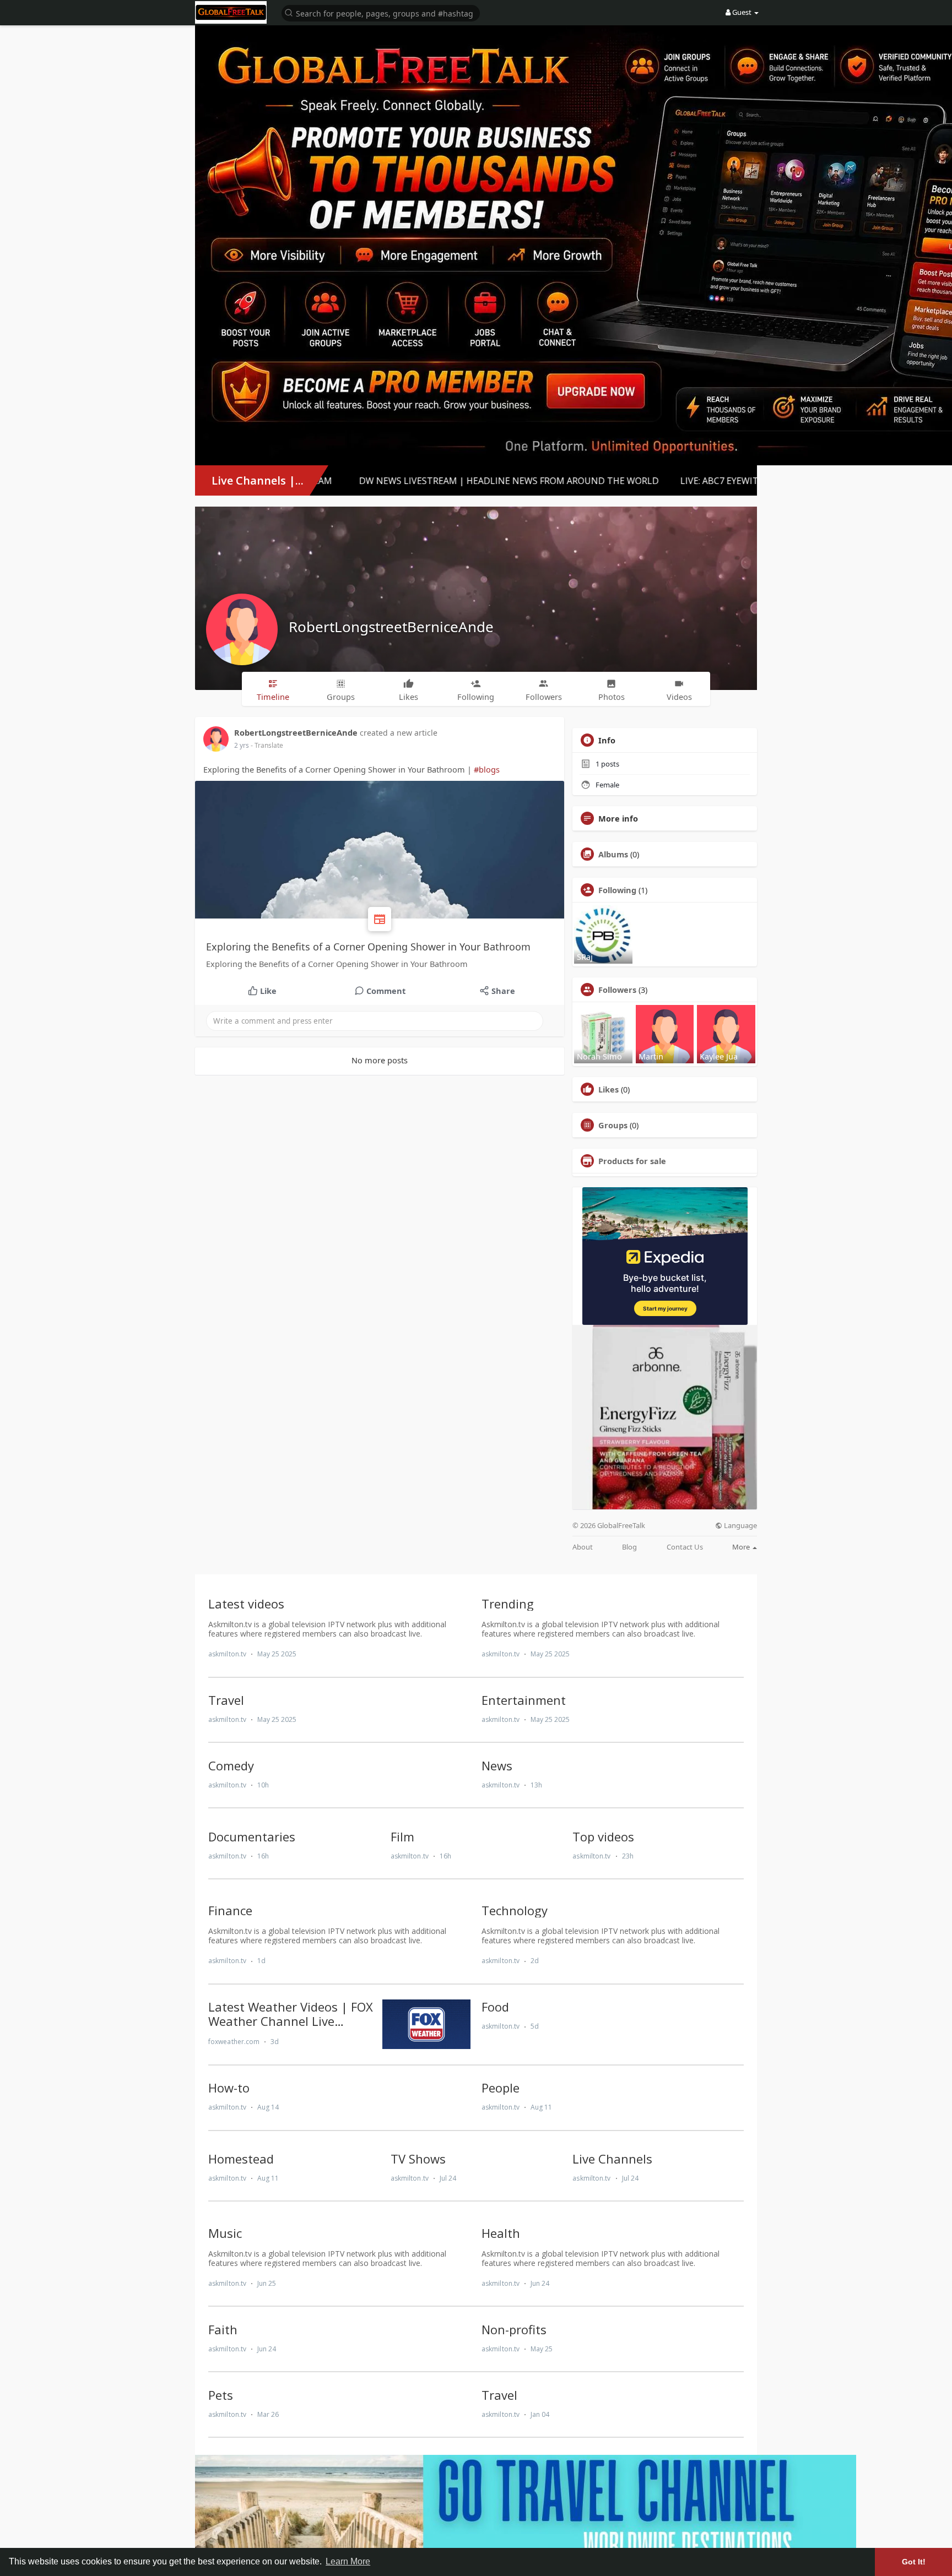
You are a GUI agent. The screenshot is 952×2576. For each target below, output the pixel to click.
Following (617, 890)
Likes (608, 1089)
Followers (617, 990)
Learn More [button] (348, 2561)
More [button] (742, 1547)
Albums (613, 854)
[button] (381, 12)
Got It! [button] (914, 2562)
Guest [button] (742, 12)
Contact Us (685, 1547)
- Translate (267, 745)
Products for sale (632, 1161)
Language (740, 1526)
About (583, 1547)
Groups (613, 1125)
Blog (629, 1547)
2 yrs (242, 745)
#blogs (487, 769)
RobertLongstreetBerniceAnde (391, 627)
